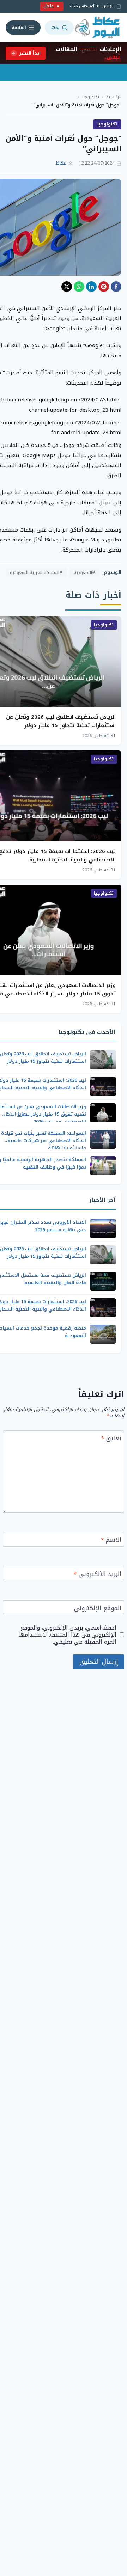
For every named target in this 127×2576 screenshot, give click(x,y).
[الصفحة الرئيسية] (98, 27)
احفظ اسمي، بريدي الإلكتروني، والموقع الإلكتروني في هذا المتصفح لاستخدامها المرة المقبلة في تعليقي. (67, 1635)
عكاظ (61, 163)
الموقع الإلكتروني (98, 1609)
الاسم (111, 1541)
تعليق (111, 1439)
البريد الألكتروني (97, 1575)
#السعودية (84, 572)
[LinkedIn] (91, 287)
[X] (67, 287)
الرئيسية (114, 97)
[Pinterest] (104, 287)
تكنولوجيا (91, 97)
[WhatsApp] (79, 287)
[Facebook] (116, 287)
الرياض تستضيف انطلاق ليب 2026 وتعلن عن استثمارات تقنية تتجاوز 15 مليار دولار (61, 721)
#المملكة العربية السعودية (36, 572)
